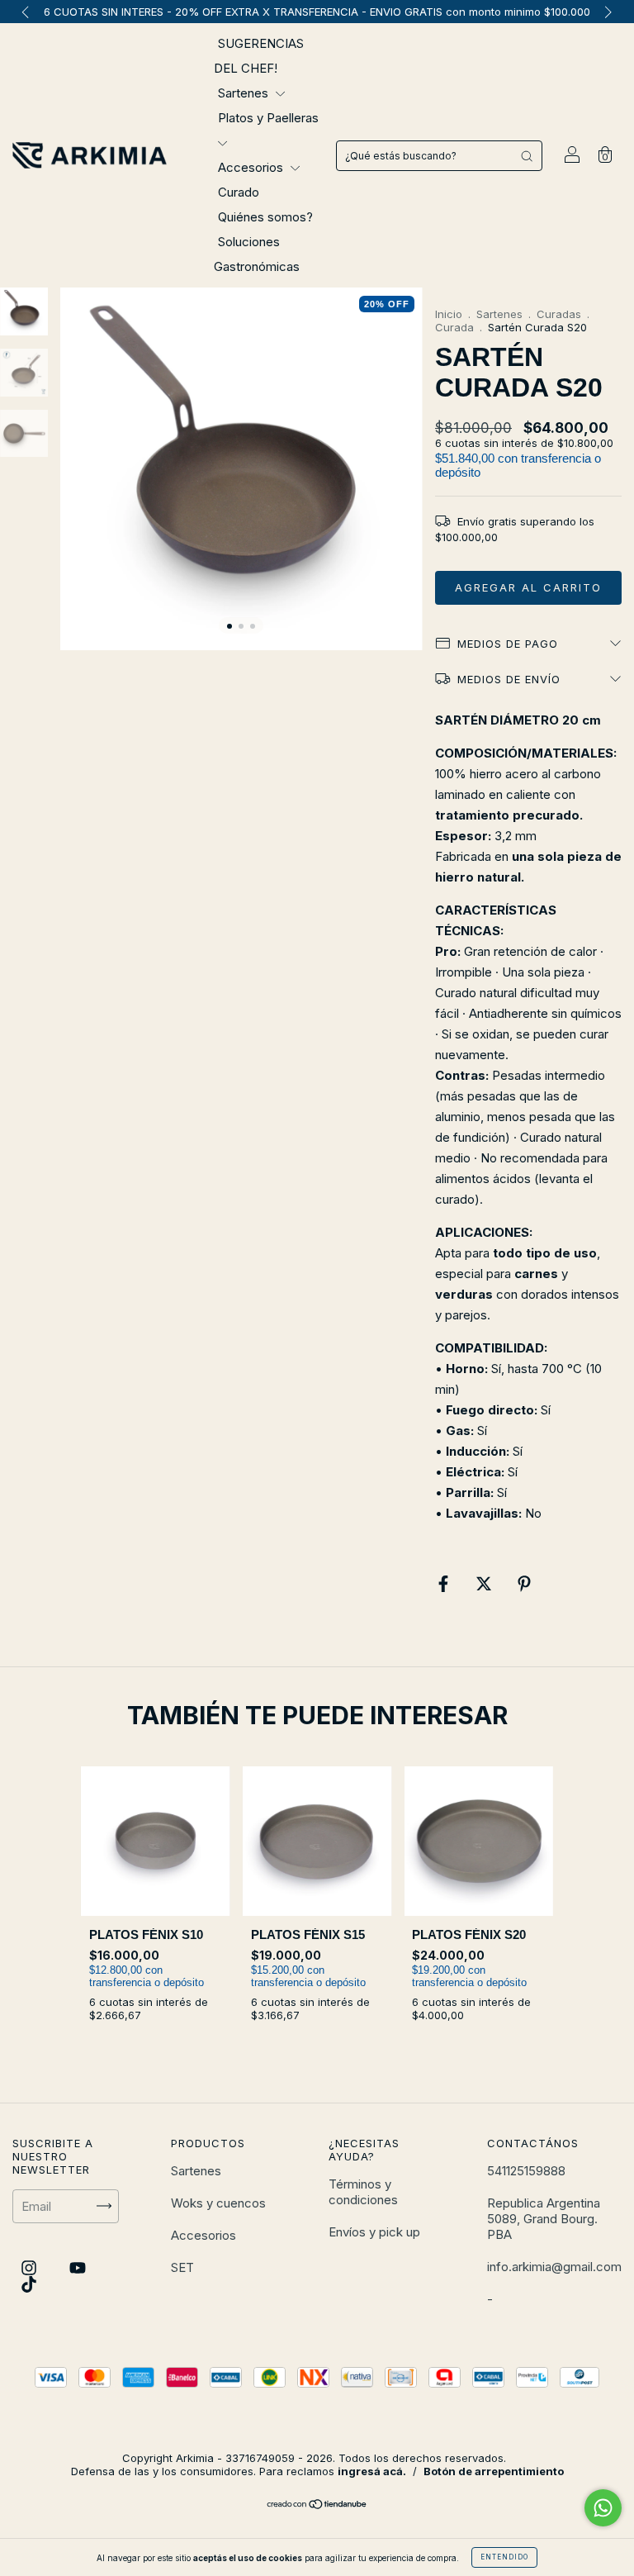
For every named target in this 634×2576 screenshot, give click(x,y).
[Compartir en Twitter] (485, 1584)
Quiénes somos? (265, 217)
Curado (239, 192)
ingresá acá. (372, 2471)
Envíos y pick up (374, 2232)
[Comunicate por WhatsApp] (603, 2508)
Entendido (504, 2557)
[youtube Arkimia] (78, 2267)
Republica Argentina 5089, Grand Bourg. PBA (544, 2219)
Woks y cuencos (218, 2203)
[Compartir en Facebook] (445, 1584)
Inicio (449, 314)
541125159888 (526, 2171)
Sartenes (245, 93)
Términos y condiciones (363, 2192)
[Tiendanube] (317, 2505)
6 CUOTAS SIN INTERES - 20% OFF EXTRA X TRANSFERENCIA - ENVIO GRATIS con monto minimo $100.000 (317, 12)
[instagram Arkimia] (31, 2267)
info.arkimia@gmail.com (554, 2267)
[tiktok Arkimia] (29, 2284)
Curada (454, 327)
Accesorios (252, 167)
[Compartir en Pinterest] (524, 1584)
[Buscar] (527, 156)
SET (182, 2267)
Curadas (559, 314)
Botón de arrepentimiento (494, 2471)
